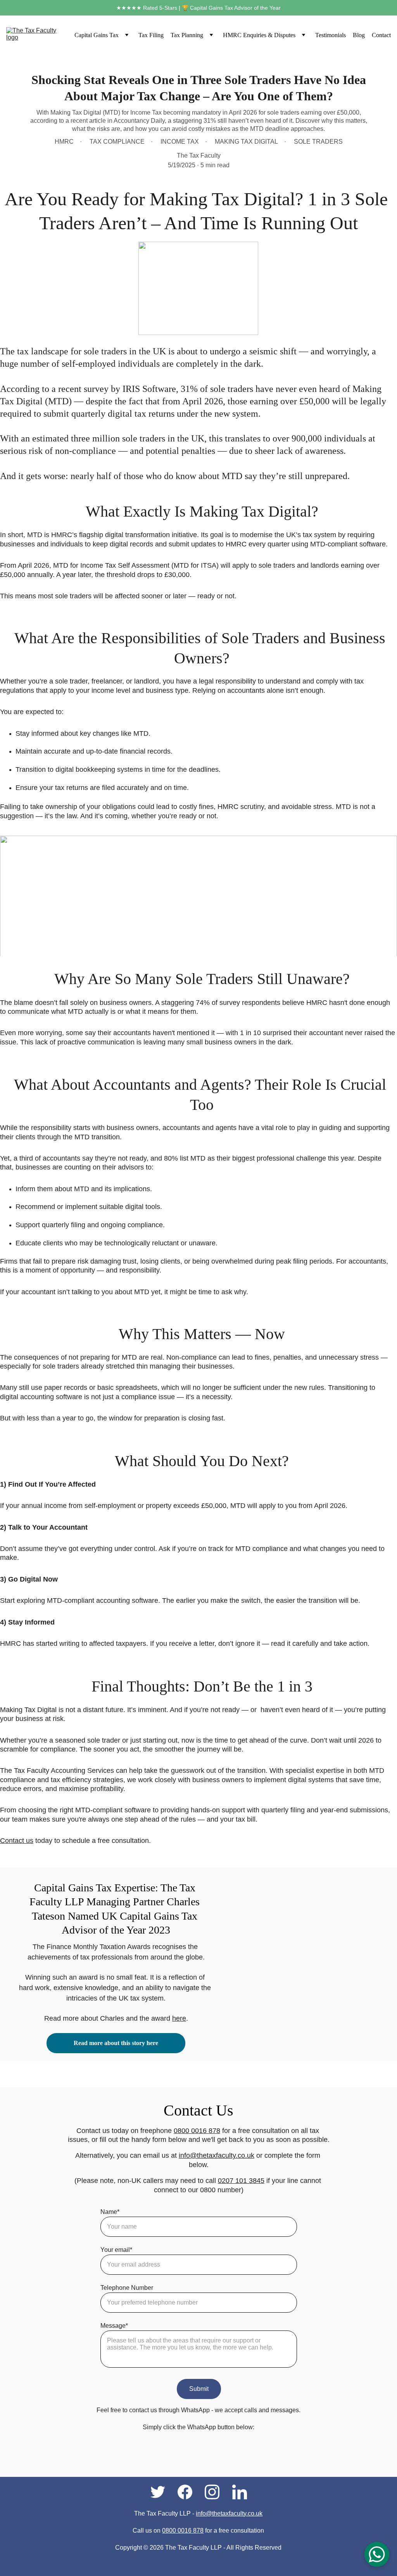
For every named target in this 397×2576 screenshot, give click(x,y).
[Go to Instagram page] (216, 2492)
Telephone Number (127, 2288)
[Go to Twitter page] (162, 2492)
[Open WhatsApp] (377, 2554)
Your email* (116, 2250)
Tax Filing (151, 35)
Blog (359, 35)
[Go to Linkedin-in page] (240, 2492)
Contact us (17, 1841)
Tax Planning (187, 35)
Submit (199, 2389)
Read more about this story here (116, 2043)
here (179, 2018)
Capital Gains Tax (97, 35)
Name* (110, 2212)
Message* (114, 2326)
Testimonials (331, 35)
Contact (381, 35)
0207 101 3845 (241, 2181)
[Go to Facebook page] (189, 2492)
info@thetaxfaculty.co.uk (217, 2155)
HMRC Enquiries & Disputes (259, 35)
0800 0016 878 (197, 2131)
